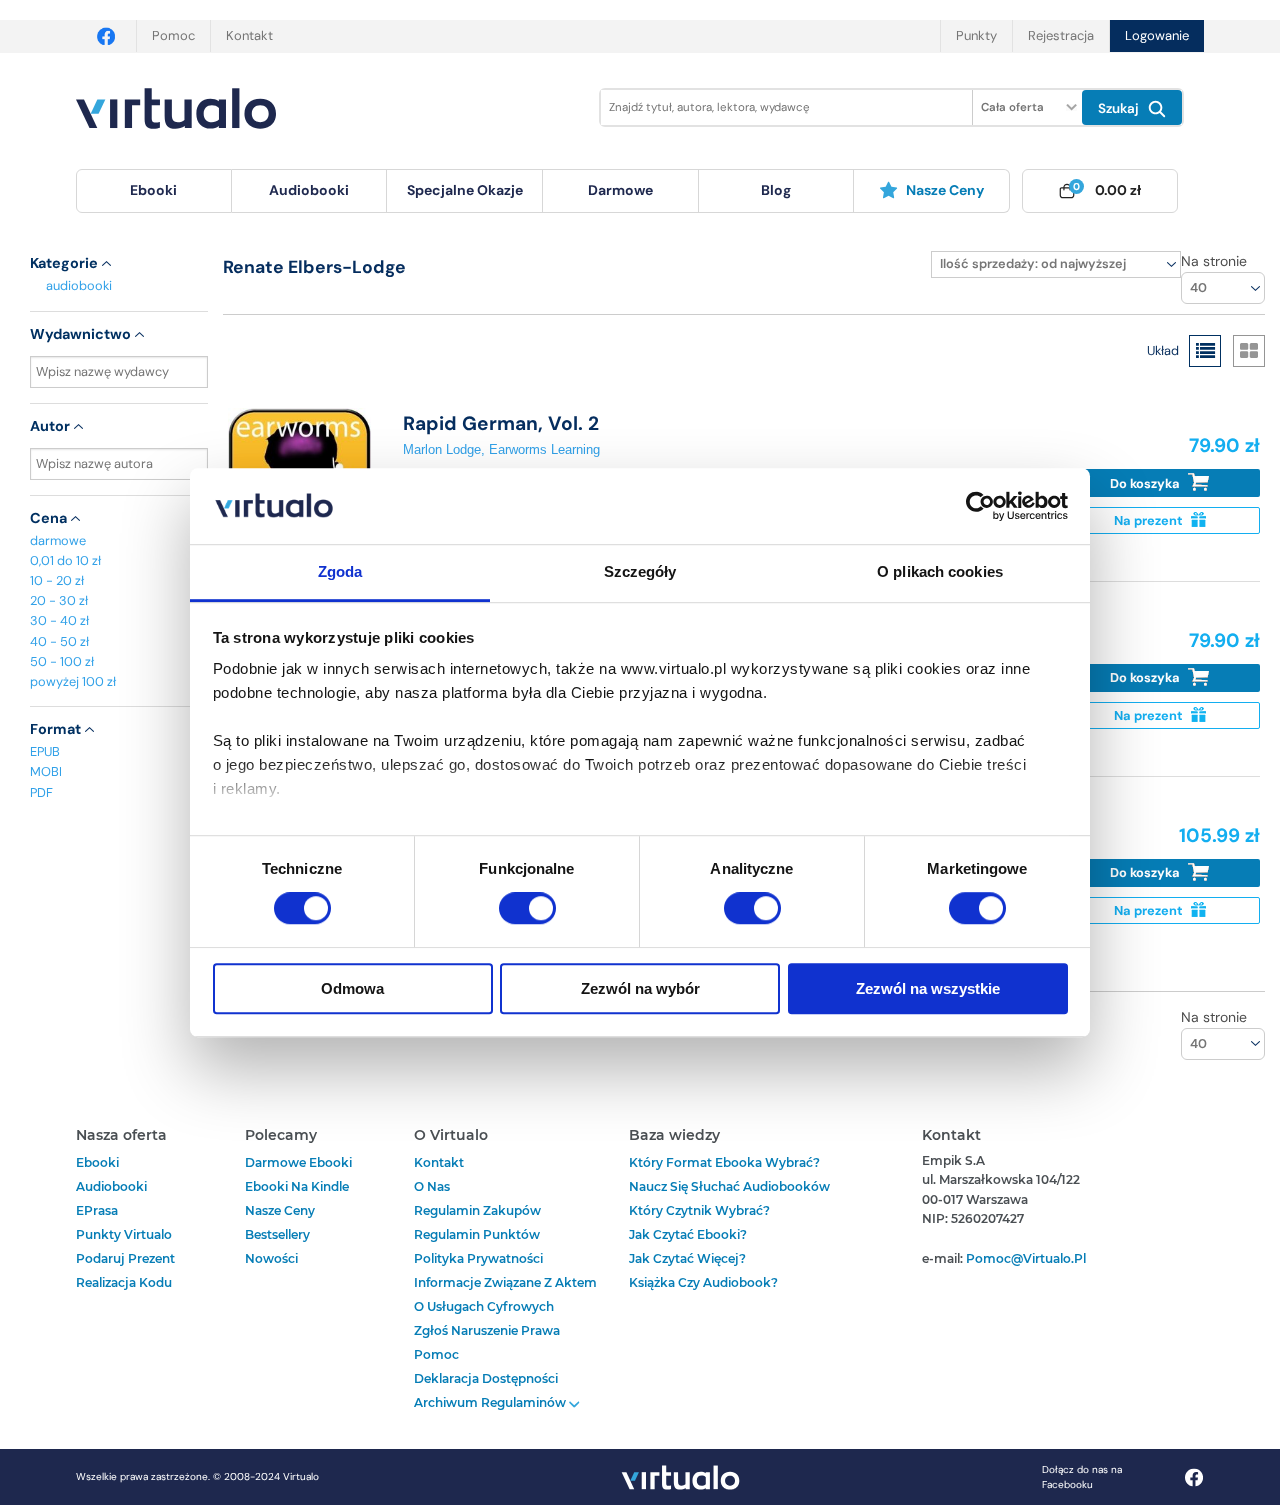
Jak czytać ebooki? (688, 1234)
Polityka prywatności (478, 1258)
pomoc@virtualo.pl (1026, 1258)
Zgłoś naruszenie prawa (487, 1330)
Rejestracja (1061, 35)
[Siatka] (1249, 351)
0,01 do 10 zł (65, 560)
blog (776, 190)
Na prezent (1150, 520)
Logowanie (1157, 35)
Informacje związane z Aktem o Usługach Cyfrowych (505, 1294)
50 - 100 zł (62, 661)
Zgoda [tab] (340, 572)
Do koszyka (1146, 483)
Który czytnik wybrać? (699, 1210)
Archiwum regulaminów (491, 1402)
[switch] (527, 908)
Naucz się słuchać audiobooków (729, 1186)
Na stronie (1214, 261)
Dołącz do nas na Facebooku (1082, 1477)
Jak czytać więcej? (687, 1258)
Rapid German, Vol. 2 (501, 423)
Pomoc (173, 35)
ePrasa (97, 1210)
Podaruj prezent (125, 1258)
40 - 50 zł (59, 641)
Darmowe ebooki (298, 1162)
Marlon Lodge (442, 449)
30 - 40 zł (59, 620)
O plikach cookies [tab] (940, 572)
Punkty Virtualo (124, 1234)
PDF (41, 792)
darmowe (620, 190)
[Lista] (1205, 351)
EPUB (45, 751)
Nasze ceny (945, 190)
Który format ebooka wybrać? (724, 1162)
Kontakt (249, 35)
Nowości (271, 1258)
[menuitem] (154, 191)
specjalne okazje (465, 190)
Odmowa (352, 988)
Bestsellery (277, 1234)
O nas (432, 1186)
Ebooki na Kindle (297, 1186)
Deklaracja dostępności (486, 1378)
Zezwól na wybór (640, 988)
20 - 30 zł (59, 600)
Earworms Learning (544, 449)
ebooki (97, 1162)
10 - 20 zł (57, 580)
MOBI (46, 771)
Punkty (976, 35)
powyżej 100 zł (73, 681)
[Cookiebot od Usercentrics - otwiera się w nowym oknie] (980, 506)
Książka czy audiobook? (703, 1282)
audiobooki (79, 285)
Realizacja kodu (124, 1282)
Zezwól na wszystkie (928, 988)
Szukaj (1120, 108)
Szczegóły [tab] (640, 572)
